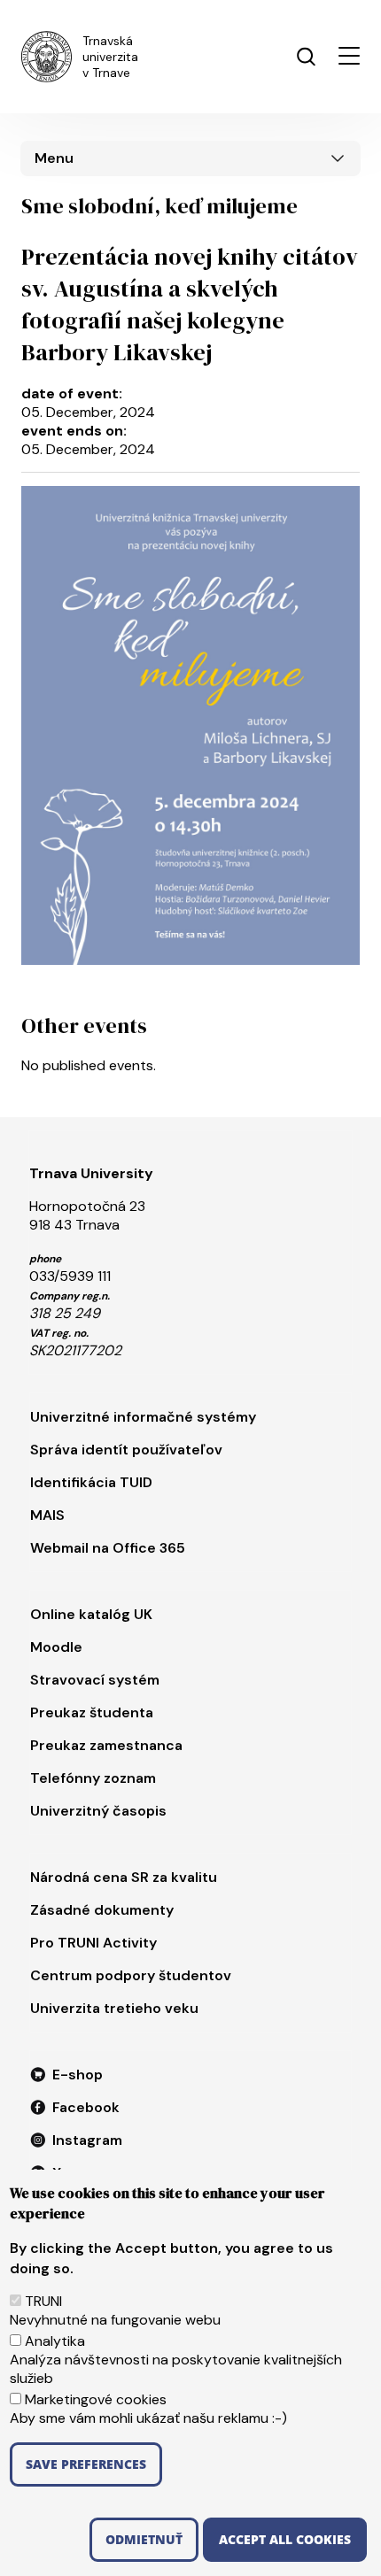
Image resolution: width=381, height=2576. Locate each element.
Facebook (86, 2107)
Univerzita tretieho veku (114, 2008)
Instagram (87, 2140)
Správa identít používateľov (126, 1450)
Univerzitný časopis (98, 1811)
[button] (349, 56)
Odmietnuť (144, 2539)
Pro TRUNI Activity (93, 1943)
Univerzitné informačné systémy (143, 1417)
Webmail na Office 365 (108, 1548)
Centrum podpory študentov (131, 1975)
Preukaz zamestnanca (106, 1745)
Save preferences (86, 2464)
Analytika (55, 2341)
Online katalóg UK (91, 1614)
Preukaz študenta (92, 1712)
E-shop (78, 2075)
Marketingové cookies (96, 2399)
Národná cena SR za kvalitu (124, 1877)
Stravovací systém (95, 1680)
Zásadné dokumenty (102, 1910)
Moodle (56, 1647)
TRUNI (43, 2301)
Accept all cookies (285, 2539)
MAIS (47, 1515)
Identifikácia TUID (91, 1482)
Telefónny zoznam (93, 1778)
